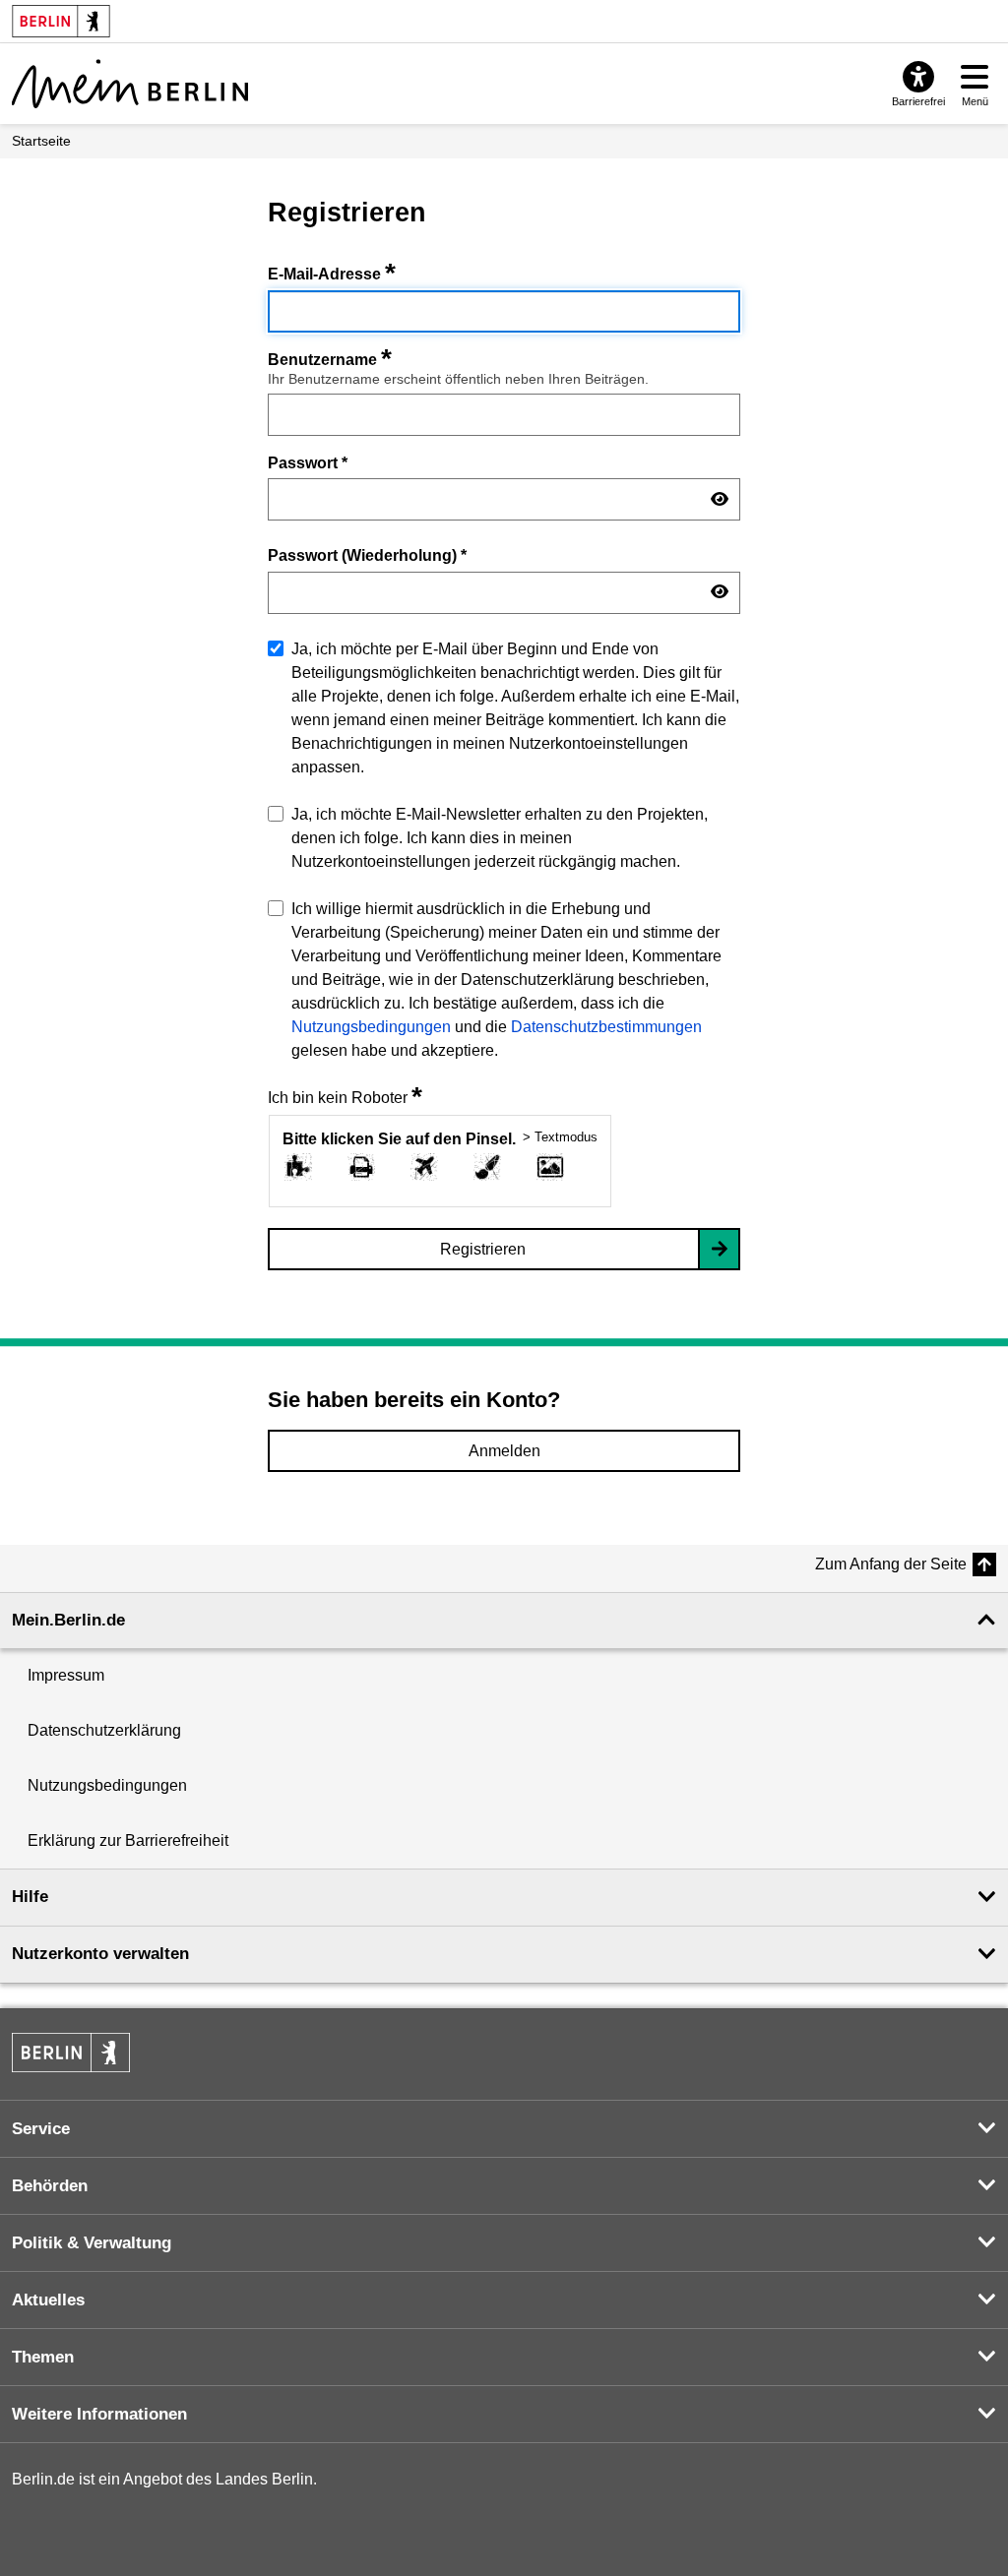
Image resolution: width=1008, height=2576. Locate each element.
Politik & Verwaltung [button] (92, 2243)
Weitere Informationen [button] (99, 2414)
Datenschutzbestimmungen (606, 1027)
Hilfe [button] (30, 1897)
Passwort (308, 462)
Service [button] (41, 2129)
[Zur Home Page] (130, 84)
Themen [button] (43, 2357)
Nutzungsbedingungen (371, 1027)
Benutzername (330, 360)
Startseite (41, 141)
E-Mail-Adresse (332, 274)
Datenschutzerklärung (104, 1730)
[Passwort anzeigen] (720, 500)
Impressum (66, 1675)
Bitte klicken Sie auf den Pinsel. (399, 1139)
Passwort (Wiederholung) (367, 555)
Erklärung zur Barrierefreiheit (128, 1840)
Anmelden (504, 1451)
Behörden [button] (50, 2186)
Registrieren (483, 1249)
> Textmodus (560, 1137)
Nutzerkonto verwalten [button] (100, 1954)
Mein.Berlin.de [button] (68, 1620)
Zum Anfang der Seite (891, 1564)
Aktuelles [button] (48, 2300)
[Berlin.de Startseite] (71, 2053)
